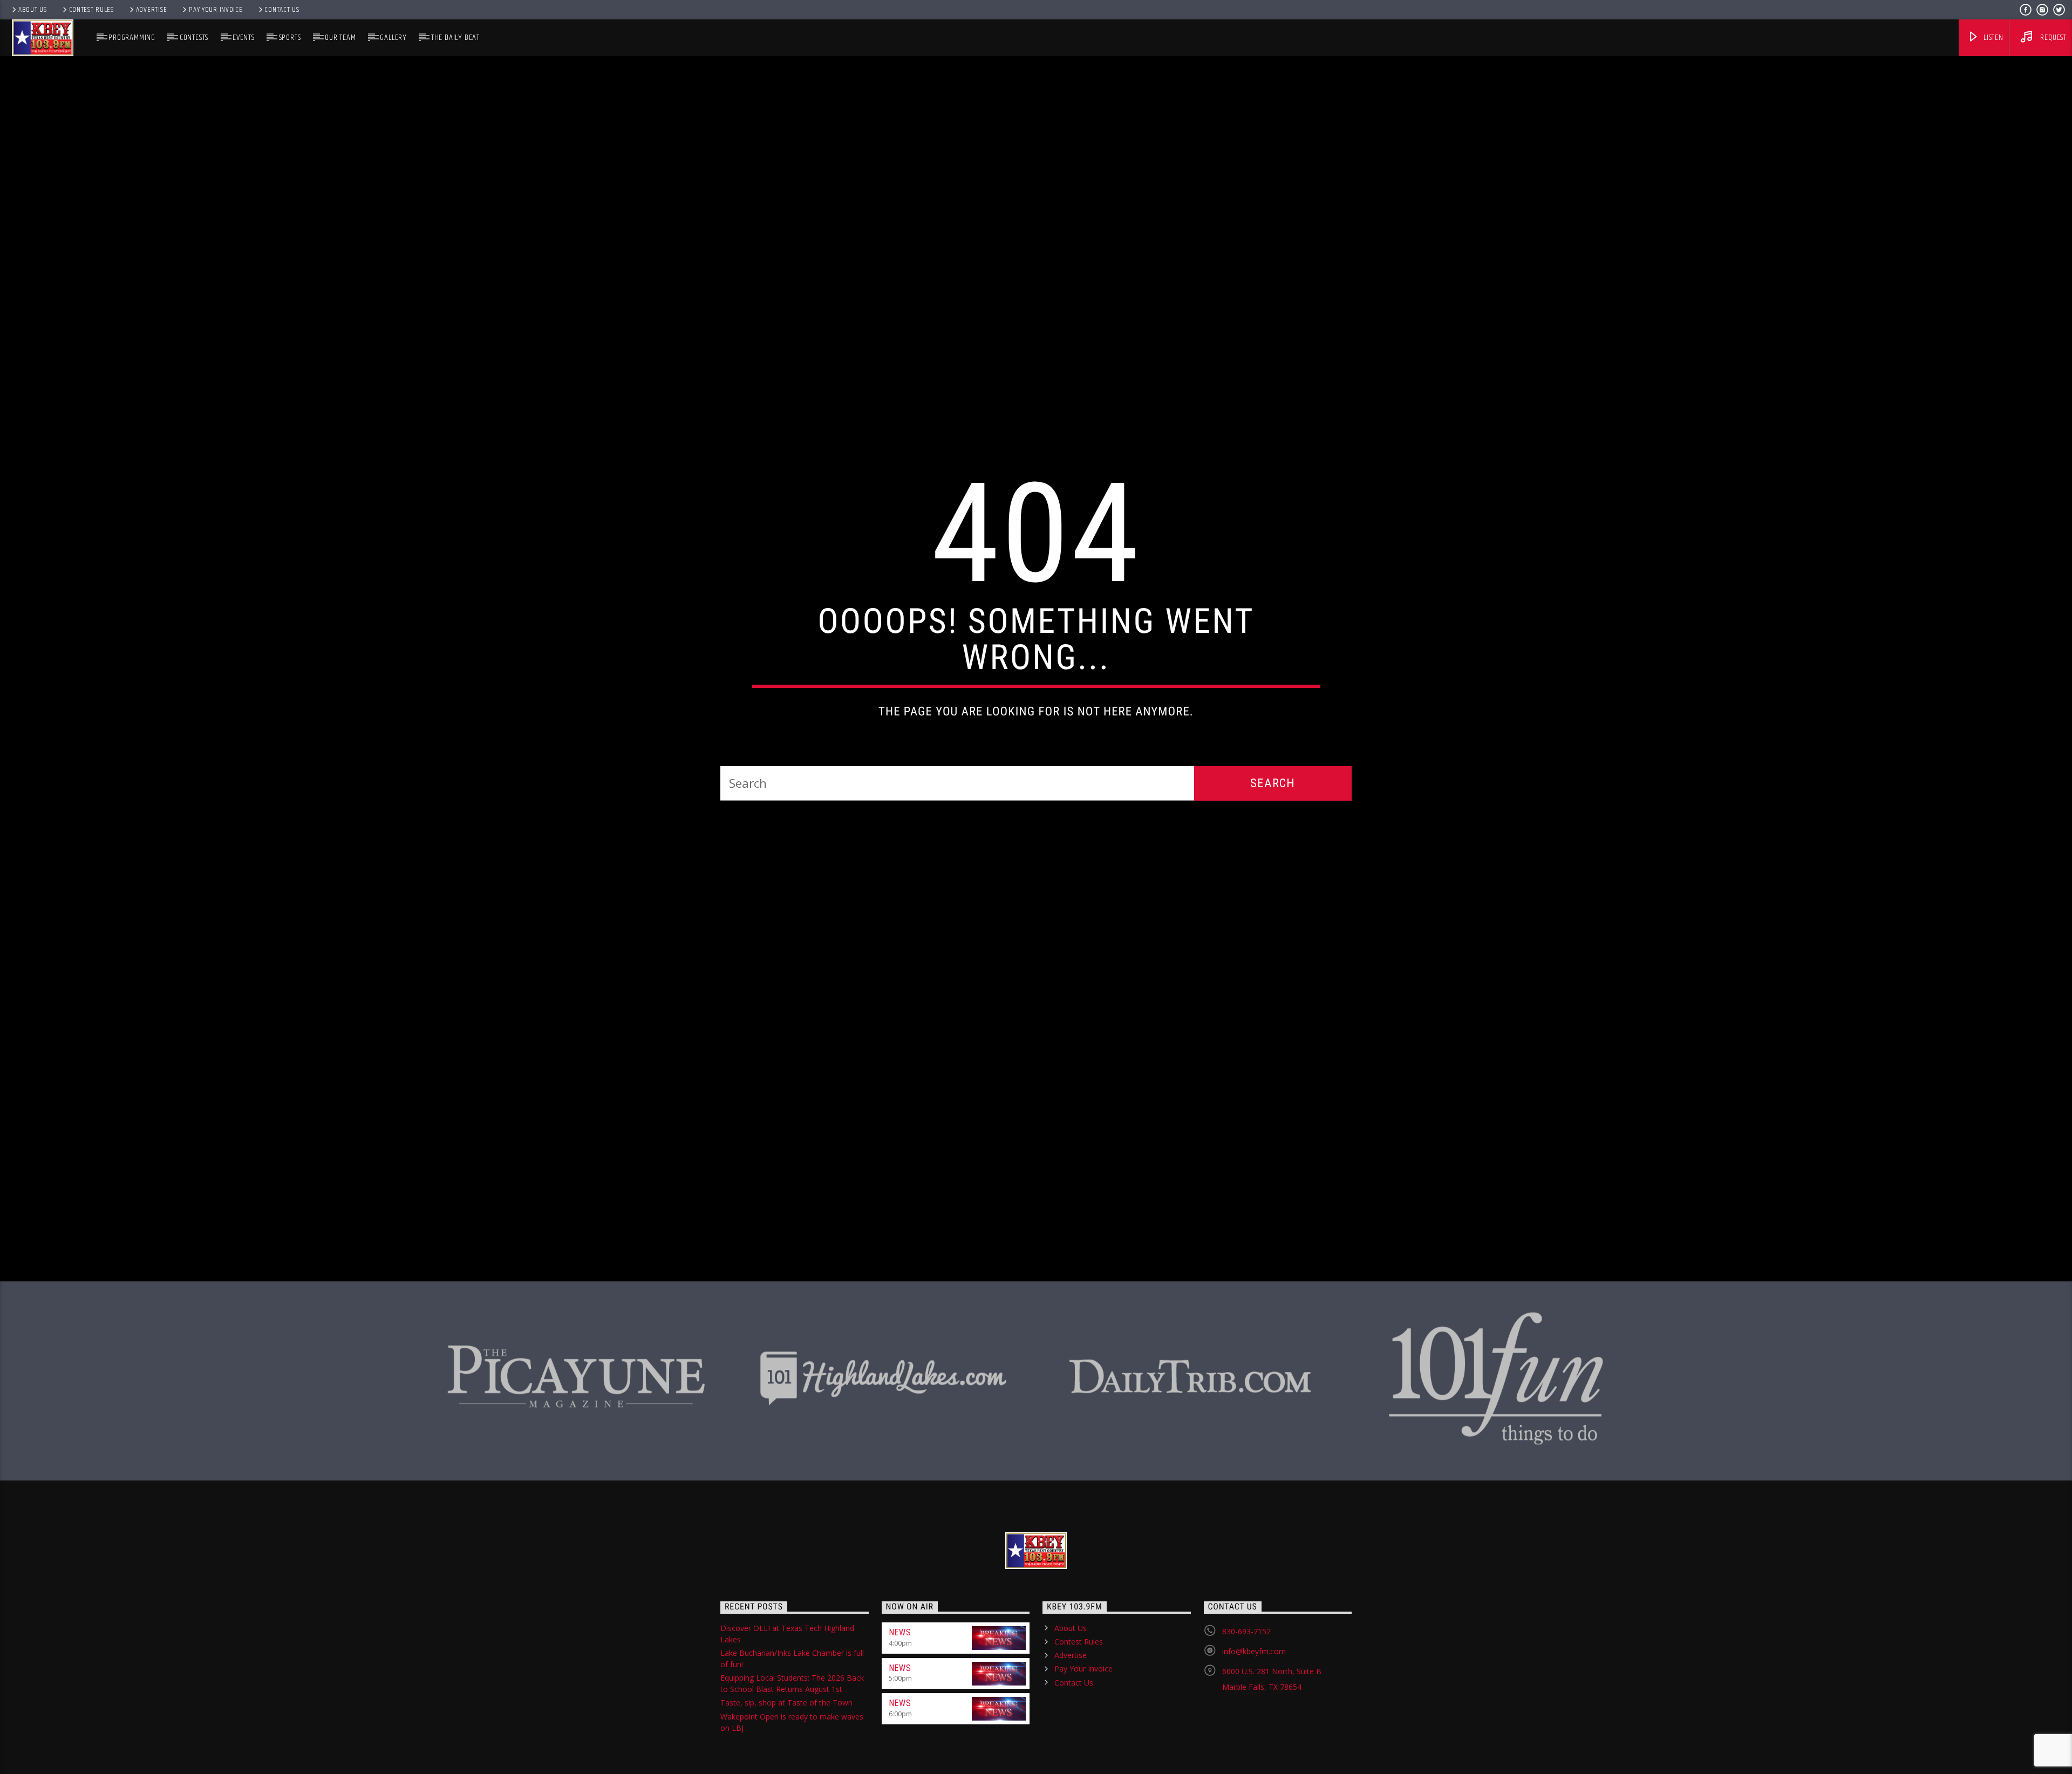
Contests (194, 37)
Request (2053, 37)
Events (244, 37)
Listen (1992, 37)
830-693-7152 (1246, 1693)
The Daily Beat (455, 37)
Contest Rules (91, 10)
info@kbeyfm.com (1254, 1713)
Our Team (340, 37)
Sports (290, 37)
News (900, 1694)
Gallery (393, 37)
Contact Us (282, 10)
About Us (33, 10)
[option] (576, 1433)
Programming (132, 37)
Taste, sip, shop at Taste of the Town (786, 1765)
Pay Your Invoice (216, 10)
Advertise (151, 10)
